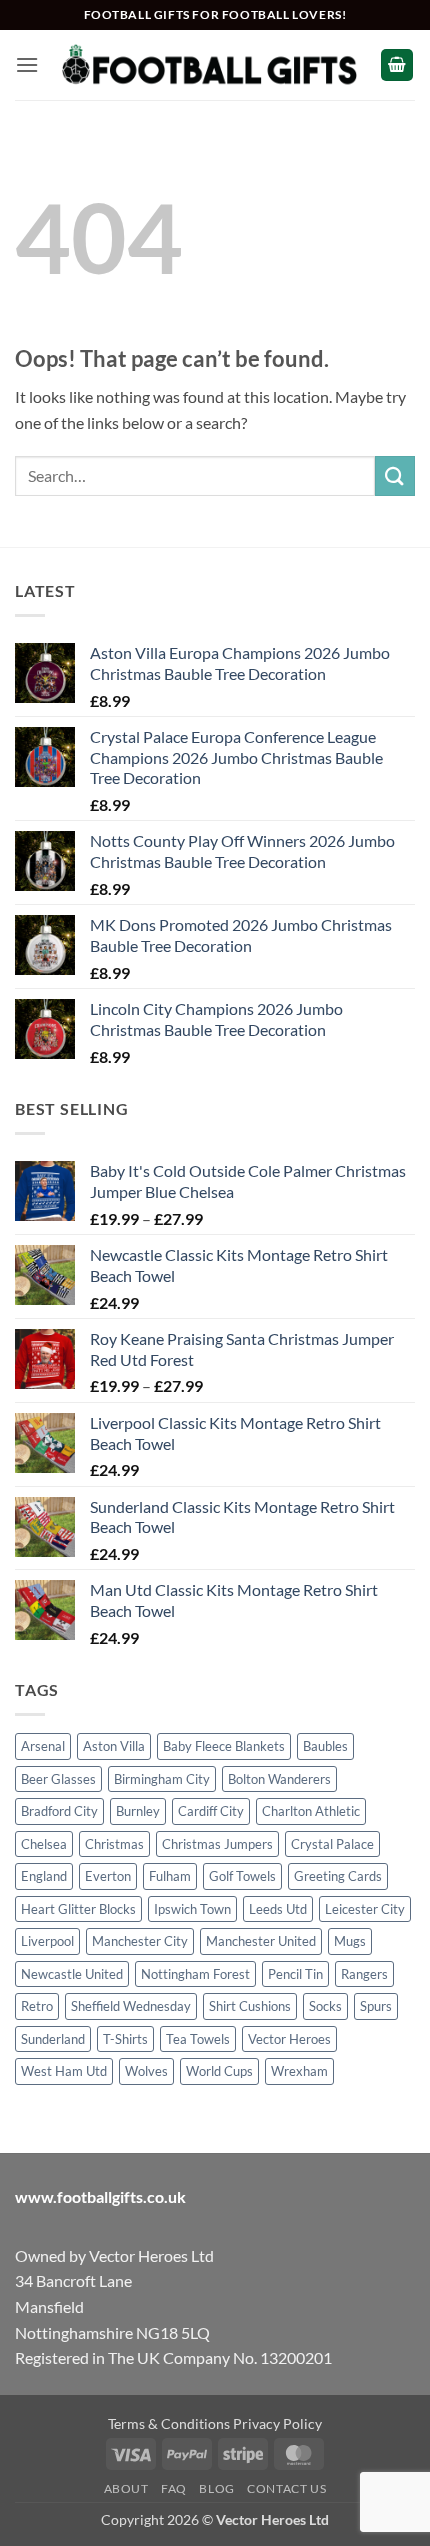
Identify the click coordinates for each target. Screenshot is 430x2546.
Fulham (170, 1876)
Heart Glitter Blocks (78, 1909)
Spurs (376, 2006)
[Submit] (395, 475)
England (44, 1876)
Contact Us (286, 2488)
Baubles (325, 1746)
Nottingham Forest (195, 1974)
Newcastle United (72, 1974)
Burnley (138, 1811)
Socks (325, 2006)
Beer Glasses (58, 1779)
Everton (108, 1876)
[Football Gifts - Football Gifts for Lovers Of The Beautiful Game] (209, 64)
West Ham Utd (64, 2071)
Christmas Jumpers (217, 1844)
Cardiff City (211, 1811)
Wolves (146, 2071)
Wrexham (299, 2071)
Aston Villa (114, 1746)
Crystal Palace (332, 1844)
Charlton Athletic (311, 1811)
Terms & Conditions (169, 2423)
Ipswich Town (192, 1909)
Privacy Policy (277, 2423)
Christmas (114, 1844)
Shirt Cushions (250, 2006)
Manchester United (261, 1941)
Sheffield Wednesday (131, 2006)
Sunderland (53, 2039)
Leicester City (365, 1909)
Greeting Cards (338, 1876)
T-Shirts (125, 2039)
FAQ (174, 2488)
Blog (216, 2488)
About (126, 2488)
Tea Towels (198, 2039)
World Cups (219, 2071)
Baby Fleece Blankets (224, 1746)
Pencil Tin (295, 1974)
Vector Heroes (289, 2039)
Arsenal (43, 1746)
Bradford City (59, 1811)
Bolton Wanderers (279, 1779)
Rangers (364, 1974)
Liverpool (47, 1941)
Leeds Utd (278, 1909)
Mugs (350, 1941)
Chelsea (44, 1844)
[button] (27, 64)
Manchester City (140, 1941)
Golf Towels (242, 1876)
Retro (37, 2006)
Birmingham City (162, 1779)
